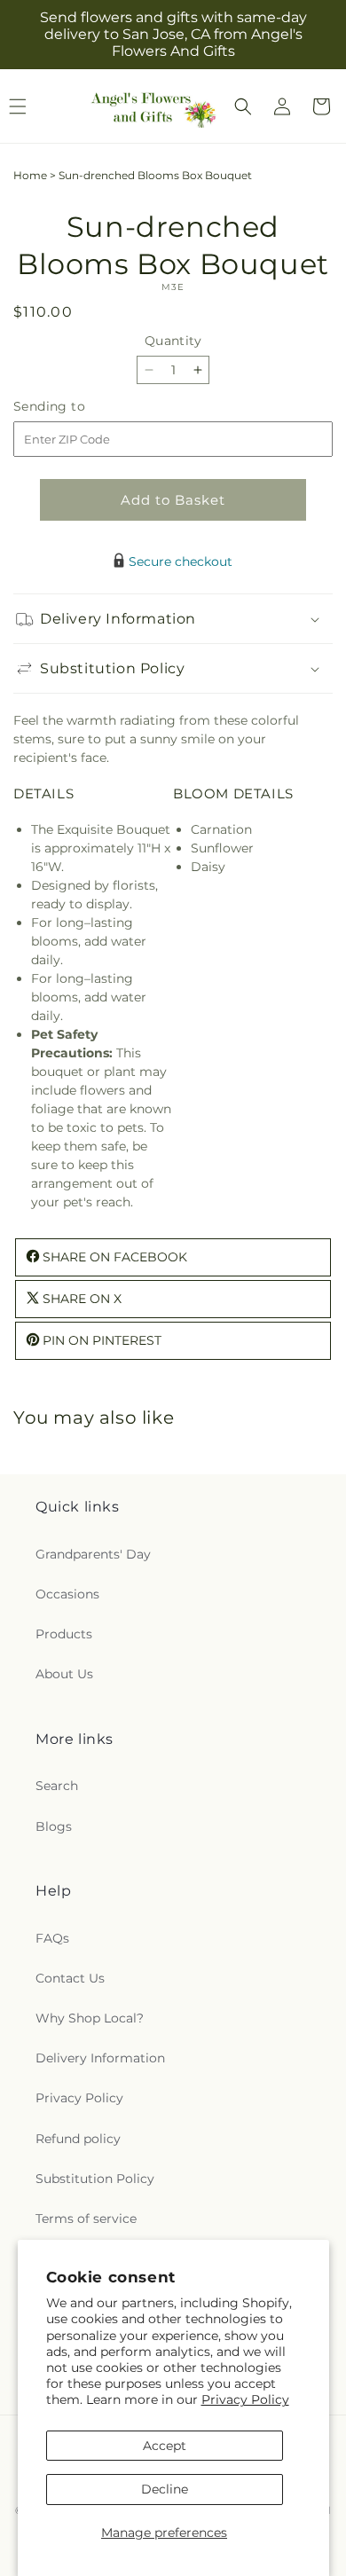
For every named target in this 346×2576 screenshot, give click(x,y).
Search (57, 1786)
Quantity (173, 341)
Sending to (76, 407)
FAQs (52, 1938)
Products (64, 1634)
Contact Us (70, 1978)
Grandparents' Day (93, 1554)
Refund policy (78, 2139)
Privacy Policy (245, 2399)
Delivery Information (100, 2058)
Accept (165, 2446)
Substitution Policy (95, 2179)
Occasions (67, 1594)
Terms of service (86, 2219)
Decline (165, 2489)
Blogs (54, 1826)
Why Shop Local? (90, 2018)
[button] (243, 106)
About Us (64, 1674)
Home (30, 175)
